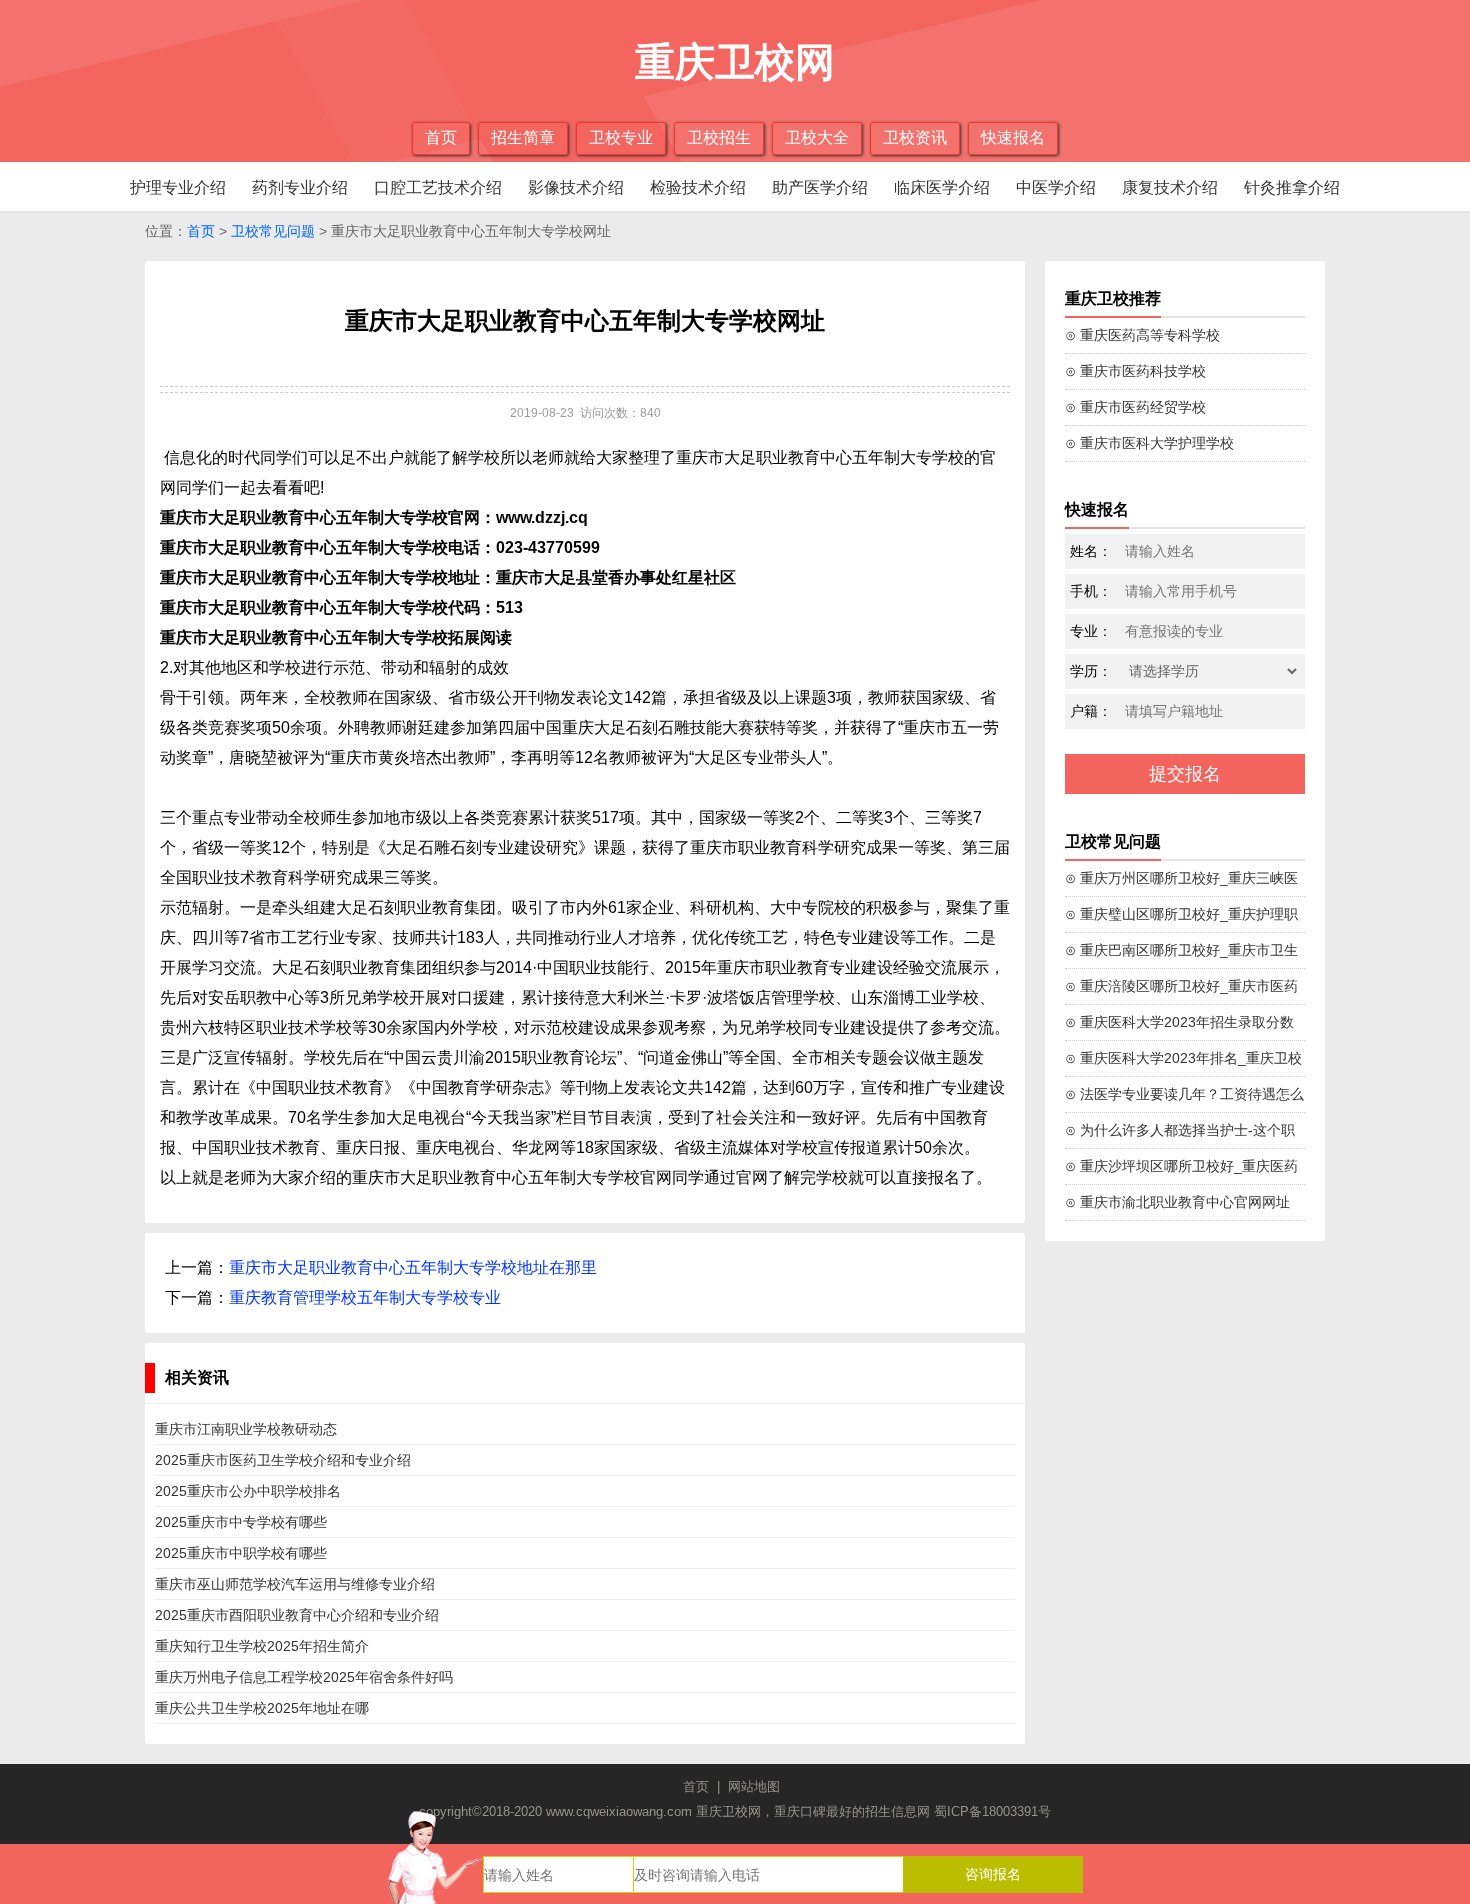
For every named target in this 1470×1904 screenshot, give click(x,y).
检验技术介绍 (698, 187)
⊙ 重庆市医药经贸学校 (1135, 407)
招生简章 (523, 137)
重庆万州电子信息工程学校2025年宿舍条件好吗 (304, 1677)
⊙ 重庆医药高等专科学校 (1142, 335)
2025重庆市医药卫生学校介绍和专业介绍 (283, 1460)
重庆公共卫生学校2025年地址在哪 (262, 1708)
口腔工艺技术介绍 (438, 187)
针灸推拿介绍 (1292, 187)
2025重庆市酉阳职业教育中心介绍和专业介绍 (297, 1615)
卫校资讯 (915, 137)
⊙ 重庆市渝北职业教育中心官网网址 (1177, 1202)
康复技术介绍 (1170, 187)
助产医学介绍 (820, 187)
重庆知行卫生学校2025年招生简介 (262, 1646)
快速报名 (1013, 137)
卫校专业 (621, 137)
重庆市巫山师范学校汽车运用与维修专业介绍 (295, 1584)
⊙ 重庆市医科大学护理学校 (1149, 443)
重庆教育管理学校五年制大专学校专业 (365, 1297)
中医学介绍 (1056, 187)
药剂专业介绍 (300, 187)
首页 (441, 137)
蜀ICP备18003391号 (992, 1811)
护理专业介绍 (178, 187)
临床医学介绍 (942, 187)
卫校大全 (817, 137)
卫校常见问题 (273, 231)
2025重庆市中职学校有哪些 (241, 1553)
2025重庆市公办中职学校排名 (248, 1491)
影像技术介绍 (576, 187)
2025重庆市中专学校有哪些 (241, 1522)
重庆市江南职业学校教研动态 (246, 1429)
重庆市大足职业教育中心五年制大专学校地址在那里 (413, 1267)
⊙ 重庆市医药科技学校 (1135, 371)
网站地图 (754, 1786)
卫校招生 (719, 137)
